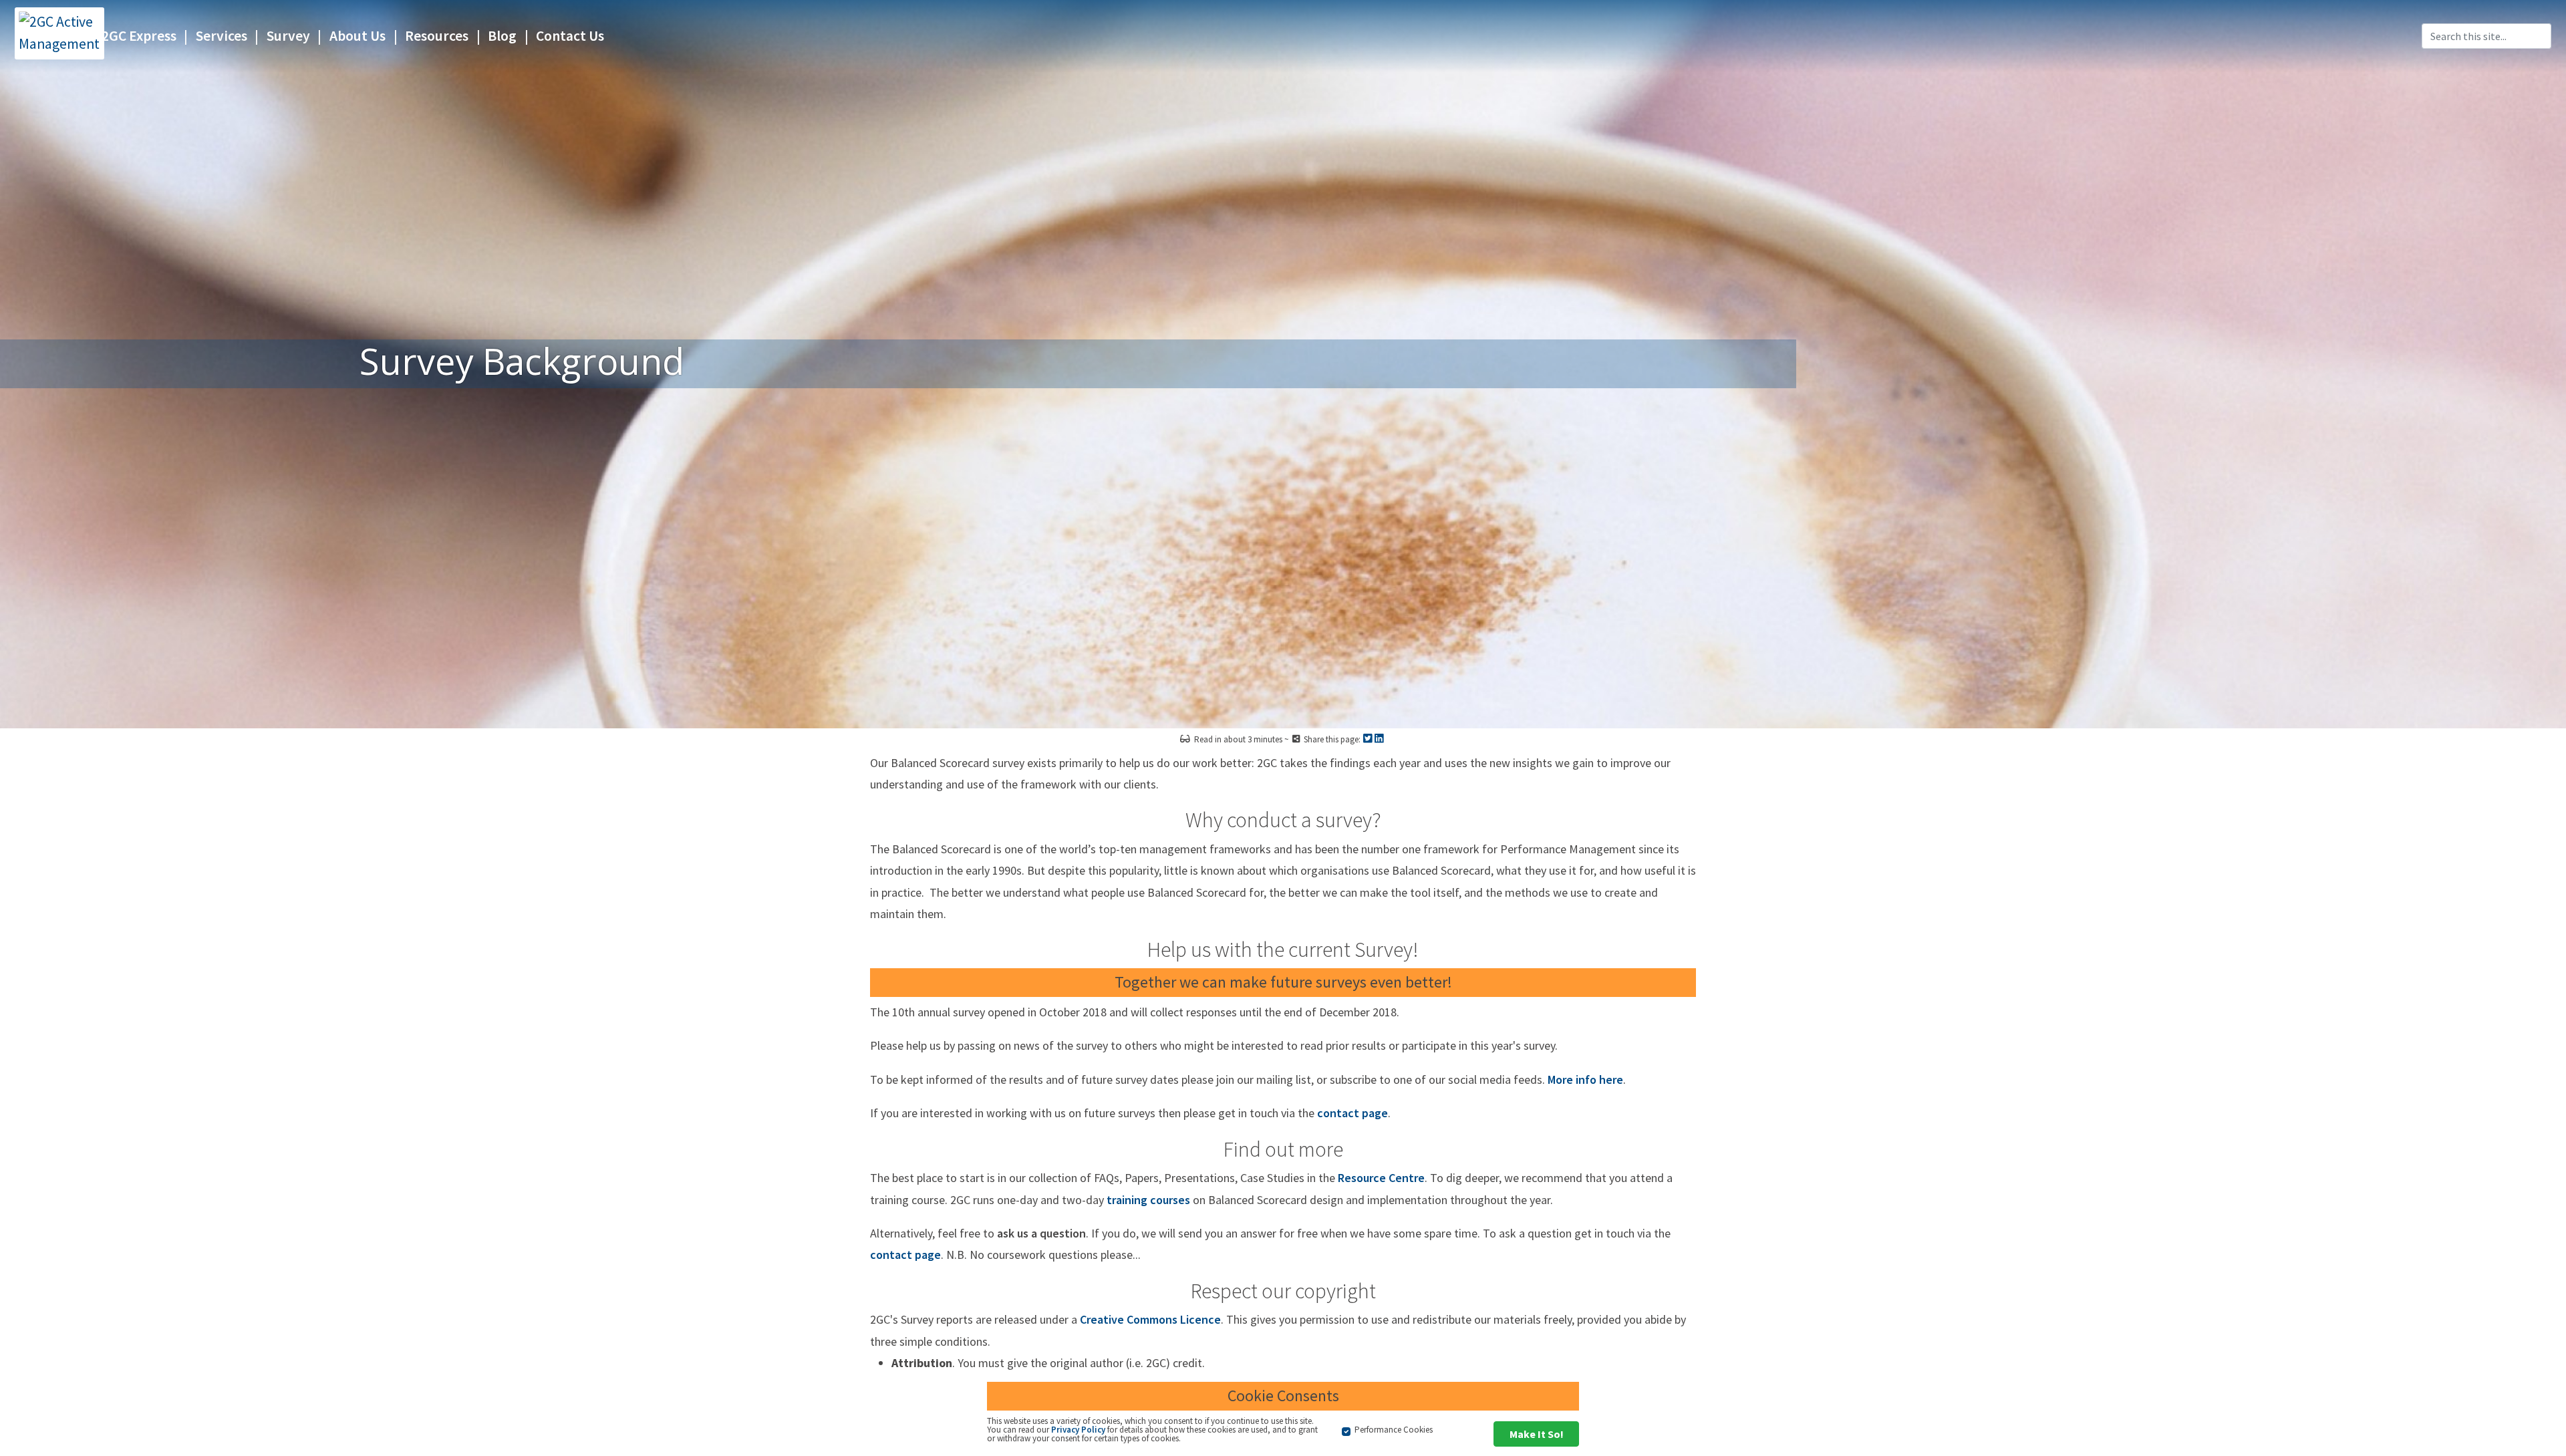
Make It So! (1537, 1434)
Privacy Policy (1078, 1430)
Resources (437, 36)
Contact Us (570, 36)
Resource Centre (1381, 1178)
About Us (358, 36)
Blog (502, 36)
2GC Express (139, 36)
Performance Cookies (1394, 1430)
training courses (1148, 1200)
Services (222, 36)
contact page (1352, 1113)
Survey (288, 36)
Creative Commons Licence (1150, 1319)
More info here (1585, 1079)
